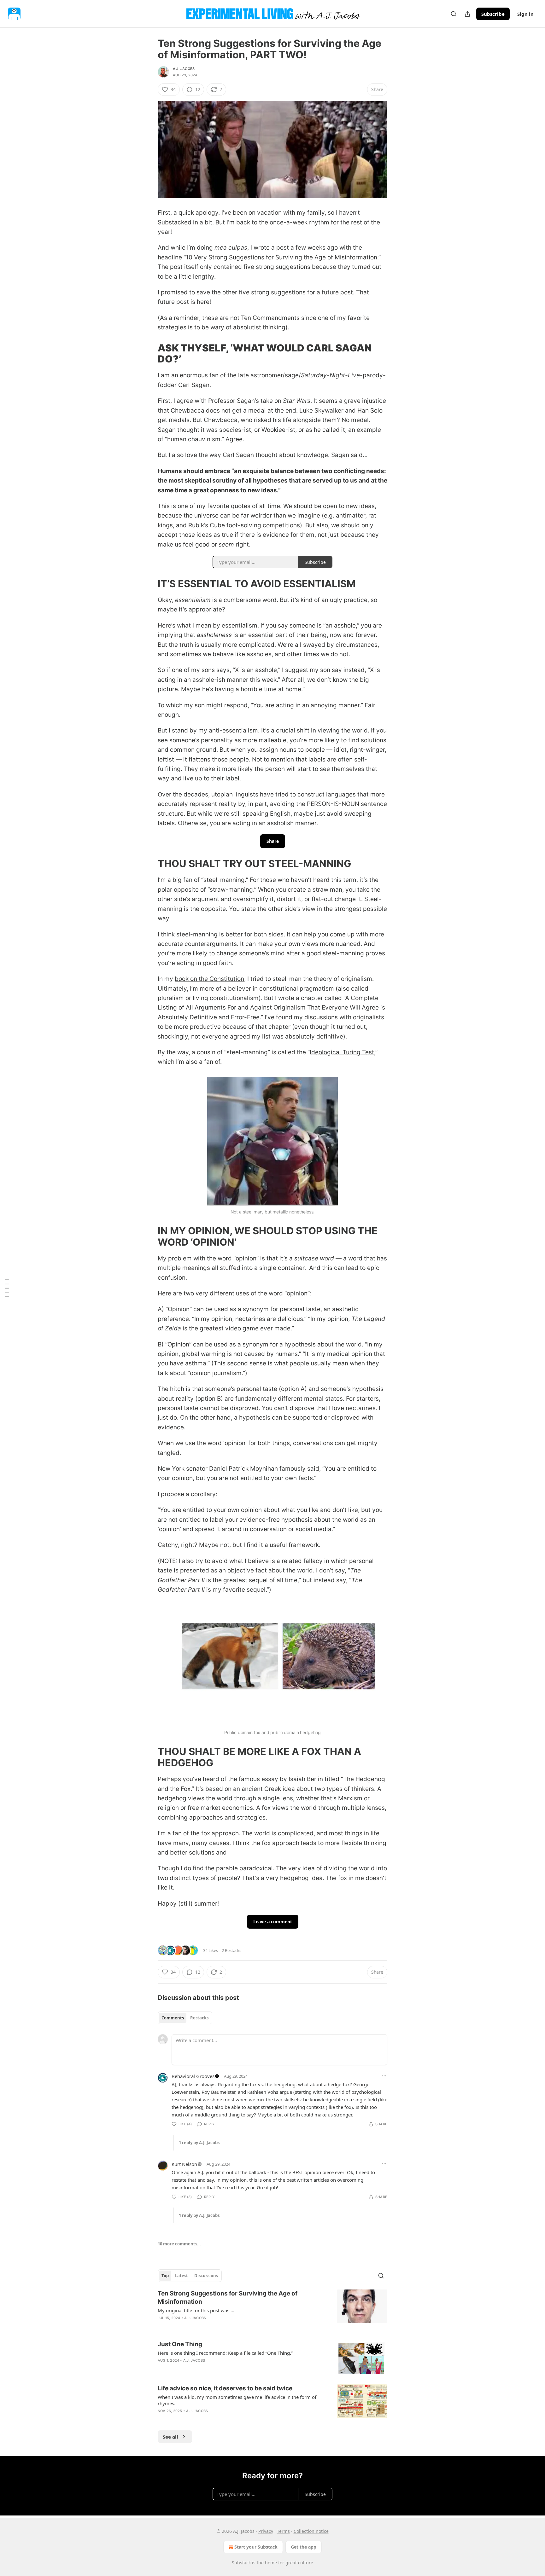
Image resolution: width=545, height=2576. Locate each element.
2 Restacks (231, 1950)
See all (170, 2437)
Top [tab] (165, 2276)
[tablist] (185, 2018)
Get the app (304, 2547)
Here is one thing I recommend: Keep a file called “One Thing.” (225, 2353)
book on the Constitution (209, 979)
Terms (283, 2531)
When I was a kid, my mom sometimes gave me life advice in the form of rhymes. (237, 2400)
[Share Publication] (467, 14)
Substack (241, 2563)
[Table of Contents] (7, 1288)
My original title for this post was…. (196, 2310)
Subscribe (493, 14)
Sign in (525, 14)
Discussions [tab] (206, 2276)
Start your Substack (256, 2547)
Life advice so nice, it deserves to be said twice (225, 2388)
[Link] (149, 353)
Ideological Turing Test (342, 1052)
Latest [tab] (182, 2276)
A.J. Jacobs (184, 69)
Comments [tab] (173, 2018)
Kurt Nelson (184, 2164)
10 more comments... (179, 2244)
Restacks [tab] (199, 2018)
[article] (272, 2310)
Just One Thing (180, 2344)
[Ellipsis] (384, 2076)
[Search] (454, 14)
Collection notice (311, 2531)
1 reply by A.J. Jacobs (199, 2143)
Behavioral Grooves (193, 2076)
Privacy (266, 2531)
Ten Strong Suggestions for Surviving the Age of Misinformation (228, 2298)
